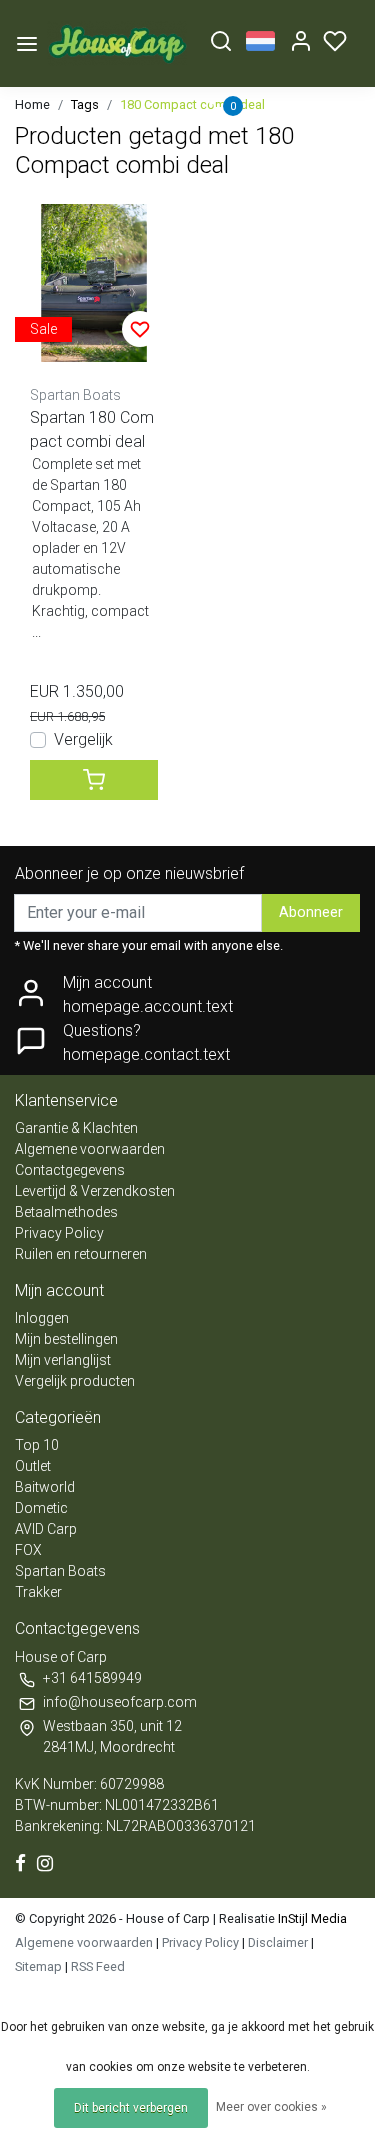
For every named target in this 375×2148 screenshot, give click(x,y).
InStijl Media (311, 1918)
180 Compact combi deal (192, 104)
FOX (28, 1550)
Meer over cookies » (271, 2107)
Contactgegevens (70, 1170)
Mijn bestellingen (66, 1339)
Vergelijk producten (75, 1381)
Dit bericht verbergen (131, 2108)
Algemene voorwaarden (90, 1149)
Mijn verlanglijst (63, 1360)
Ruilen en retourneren (81, 1254)
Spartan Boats (60, 1571)
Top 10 (37, 1445)
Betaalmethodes (66, 1212)
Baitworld (45, 1487)
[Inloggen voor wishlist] (140, 329)
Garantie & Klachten (76, 1128)
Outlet (33, 1466)
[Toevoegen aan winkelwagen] (94, 780)
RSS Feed (98, 1966)
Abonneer (311, 912)
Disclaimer (278, 1942)
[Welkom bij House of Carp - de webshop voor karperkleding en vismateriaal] (117, 43)
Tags (85, 104)
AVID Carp (46, 1529)
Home (32, 104)
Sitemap (38, 1966)
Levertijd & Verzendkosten (95, 1191)
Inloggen (42, 1318)
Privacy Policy (59, 1233)
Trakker (38, 1592)
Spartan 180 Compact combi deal (92, 429)
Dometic (41, 1508)
